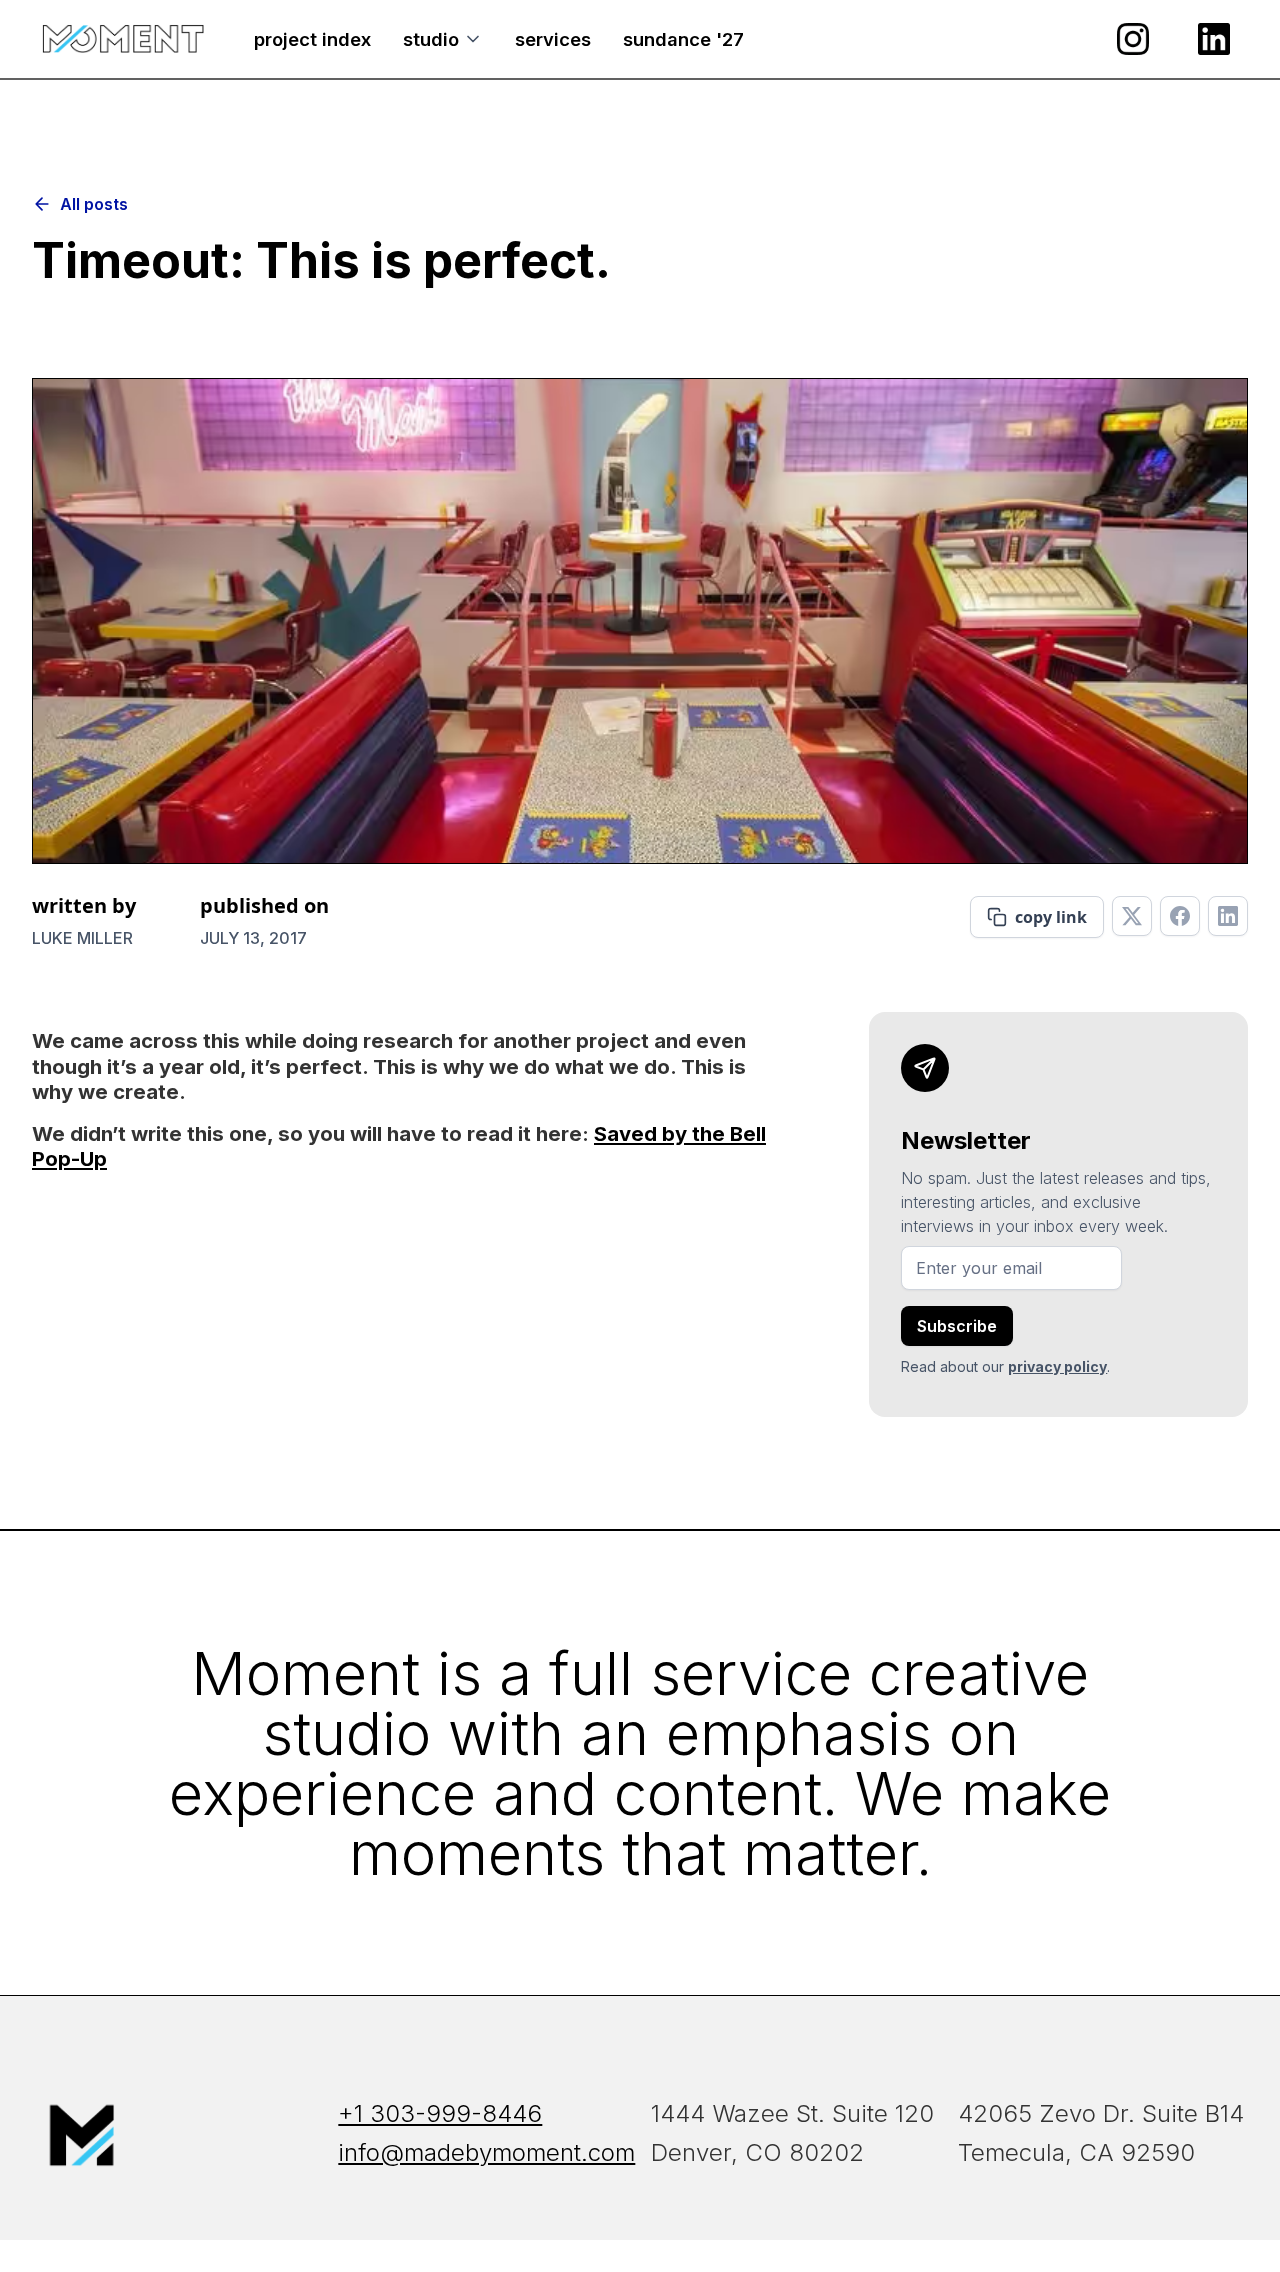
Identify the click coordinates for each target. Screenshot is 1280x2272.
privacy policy (1057, 1366)
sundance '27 (683, 39)
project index (312, 39)
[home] (123, 39)
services (553, 39)
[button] (443, 39)
